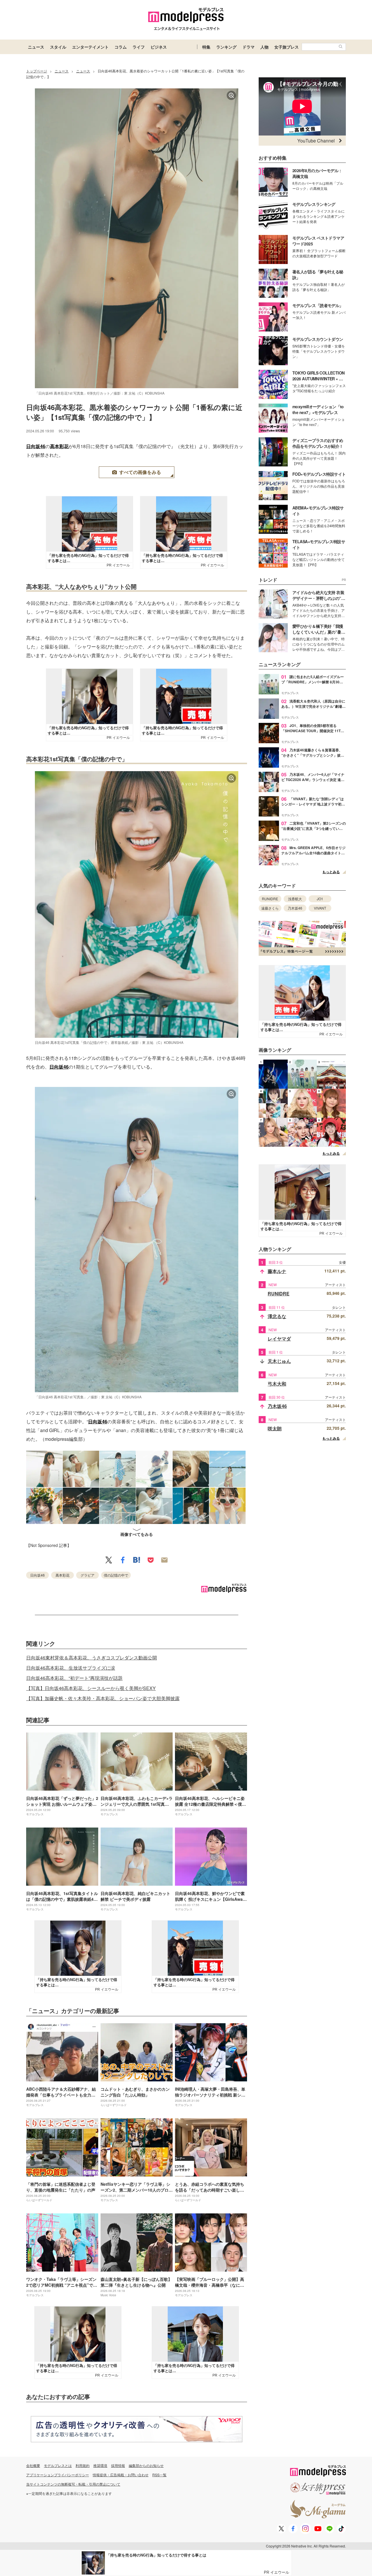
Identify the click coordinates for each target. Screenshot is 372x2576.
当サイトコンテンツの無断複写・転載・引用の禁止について (73, 2484)
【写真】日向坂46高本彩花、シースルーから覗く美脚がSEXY (91, 1688)
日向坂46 (36, 446)
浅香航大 (295, 899)
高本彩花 (59, 446)
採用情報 (118, 2465)
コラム (121, 47)
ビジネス (159, 47)
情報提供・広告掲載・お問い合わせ (121, 2475)
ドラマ (248, 47)
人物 (264, 47)
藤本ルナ (277, 1271)
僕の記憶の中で (116, 1575)
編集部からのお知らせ (146, 2465)
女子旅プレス (287, 47)
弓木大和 (277, 1384)
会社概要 (33, 2465)
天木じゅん (279, 1361)
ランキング (226, 47)
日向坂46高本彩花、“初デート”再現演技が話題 (74, 1678)
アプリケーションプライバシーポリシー (58, 2475)
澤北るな (277, 1316)
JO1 (320, 899)
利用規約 (83, 2465)
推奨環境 (100, 2465)
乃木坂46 (295, 908)
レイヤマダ (279, 1339)
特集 (206, 47)
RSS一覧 (159, 2475)
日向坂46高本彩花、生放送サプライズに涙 (71, 1668)
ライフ (139, 47)
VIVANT (320, 908)
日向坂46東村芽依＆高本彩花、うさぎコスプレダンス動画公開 (92, 1658)
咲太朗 (275, 1428)
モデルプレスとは (58, 2465)
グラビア (87, 1575)
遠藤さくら (270, 908)
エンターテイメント (90, 47)
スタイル (58, 47)
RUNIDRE (270, 899)
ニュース (36, 47)
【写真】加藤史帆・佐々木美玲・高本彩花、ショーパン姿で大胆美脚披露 (103, 1698)
